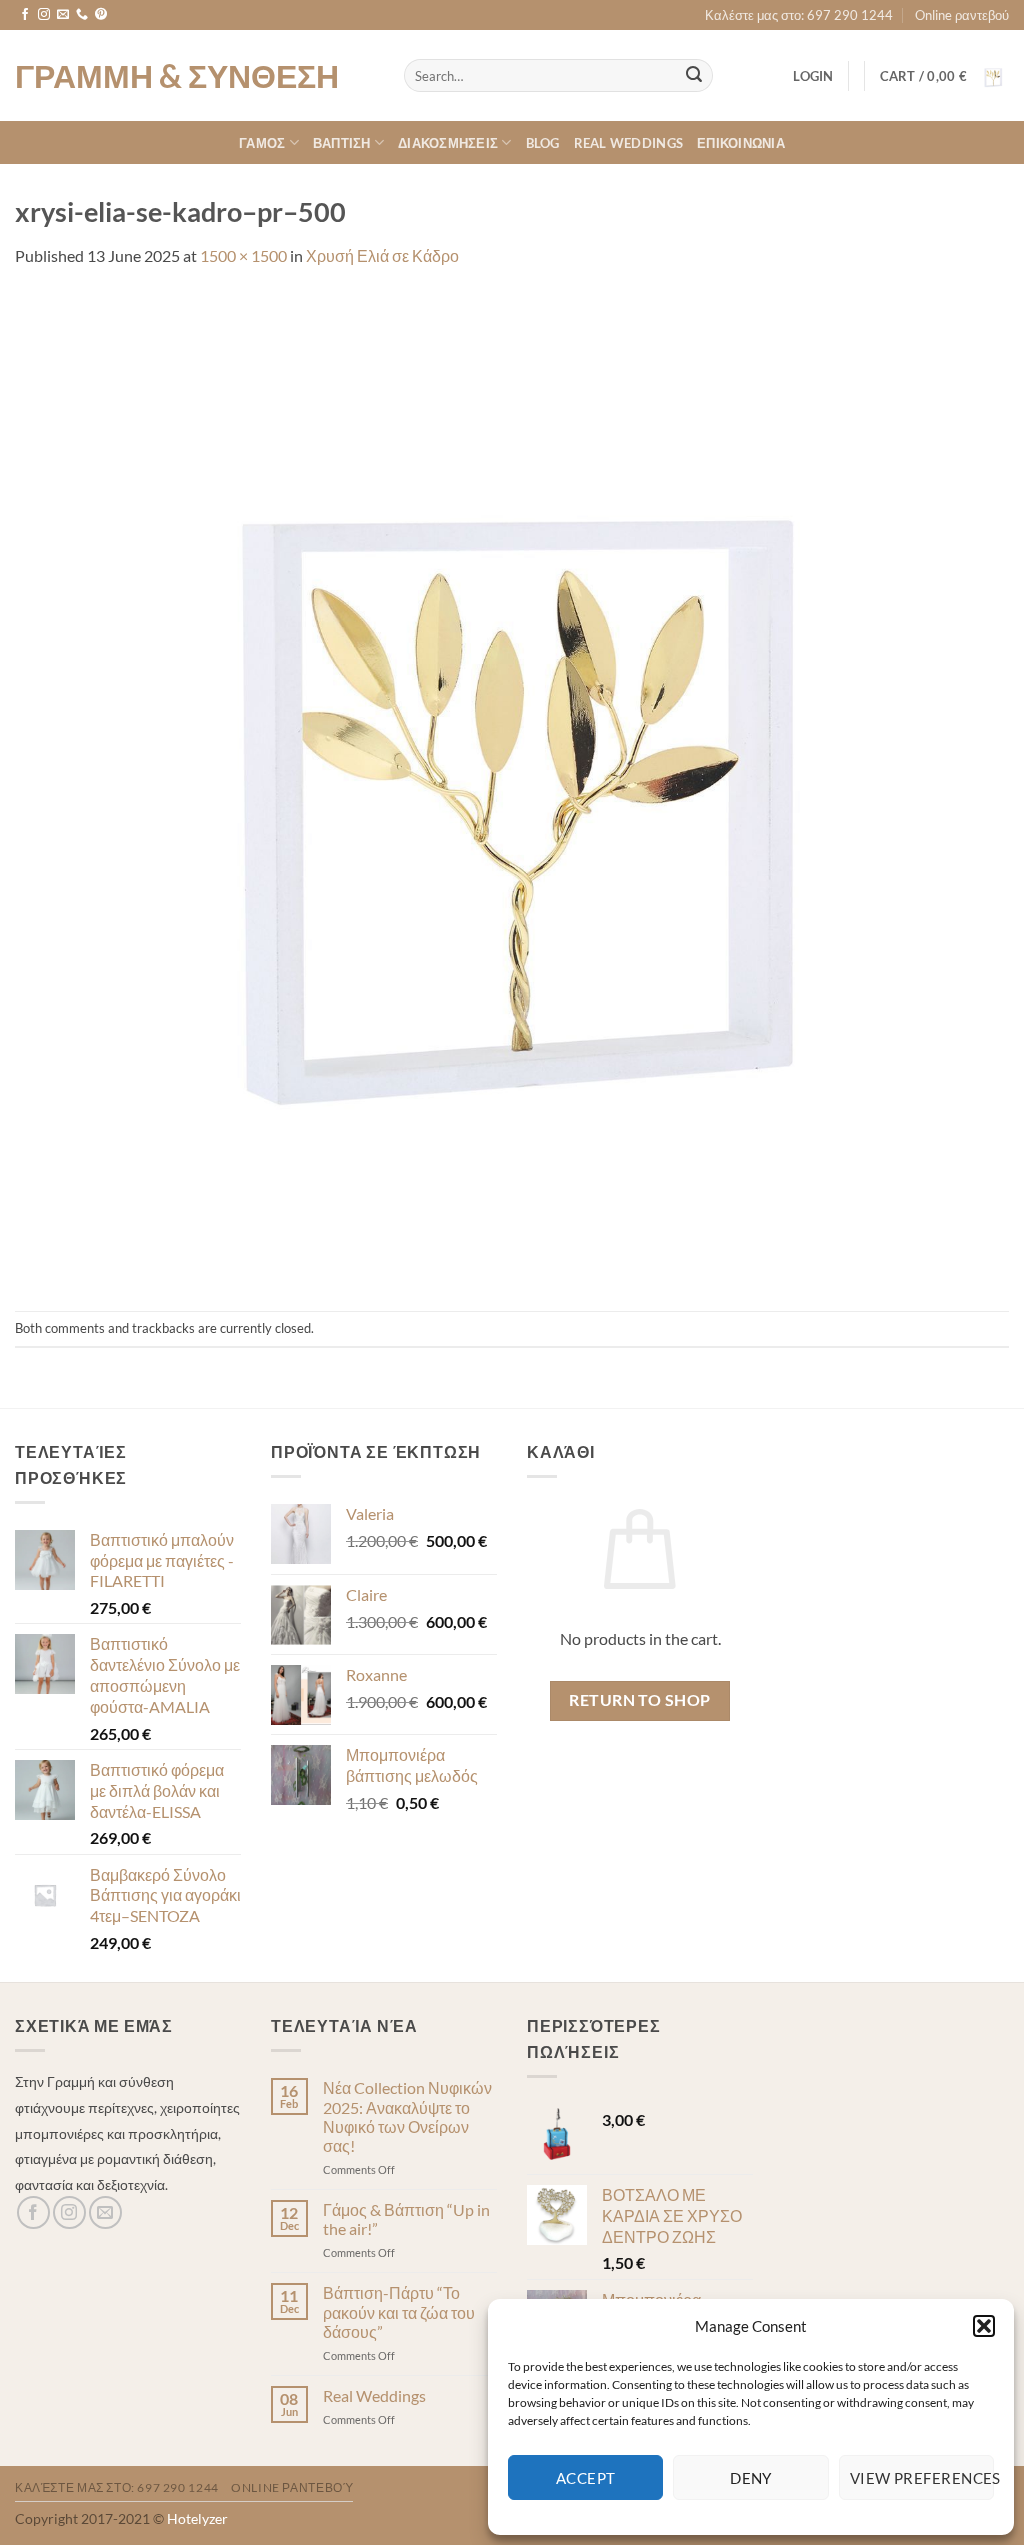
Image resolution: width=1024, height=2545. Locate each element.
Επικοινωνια (741, 143)
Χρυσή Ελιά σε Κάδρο (382, 255)
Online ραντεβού (962, 15)
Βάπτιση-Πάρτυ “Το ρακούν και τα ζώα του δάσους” (399, 2311)
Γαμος (262, 143)
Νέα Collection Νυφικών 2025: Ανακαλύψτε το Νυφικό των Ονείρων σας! (407, 2116)
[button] (984, 2326)
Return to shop (640, 1700)
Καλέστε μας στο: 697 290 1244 (799, 15)
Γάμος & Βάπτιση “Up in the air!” (406, 2219)
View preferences (922, 2478)
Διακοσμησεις (448, 143)
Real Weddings (628, 143)
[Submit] (694, 76)
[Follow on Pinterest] (101, 15)
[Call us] (82, 15)
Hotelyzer (197, 2518)
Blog (543, 143)
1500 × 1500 (243, 255)
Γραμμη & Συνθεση (177, 76)
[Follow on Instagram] (44, 15)
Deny (751, 2478)
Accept (586, 2478)
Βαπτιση (342, 143)
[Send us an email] (63, 15)
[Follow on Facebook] (25, 15)
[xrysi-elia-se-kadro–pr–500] (512, 787)
